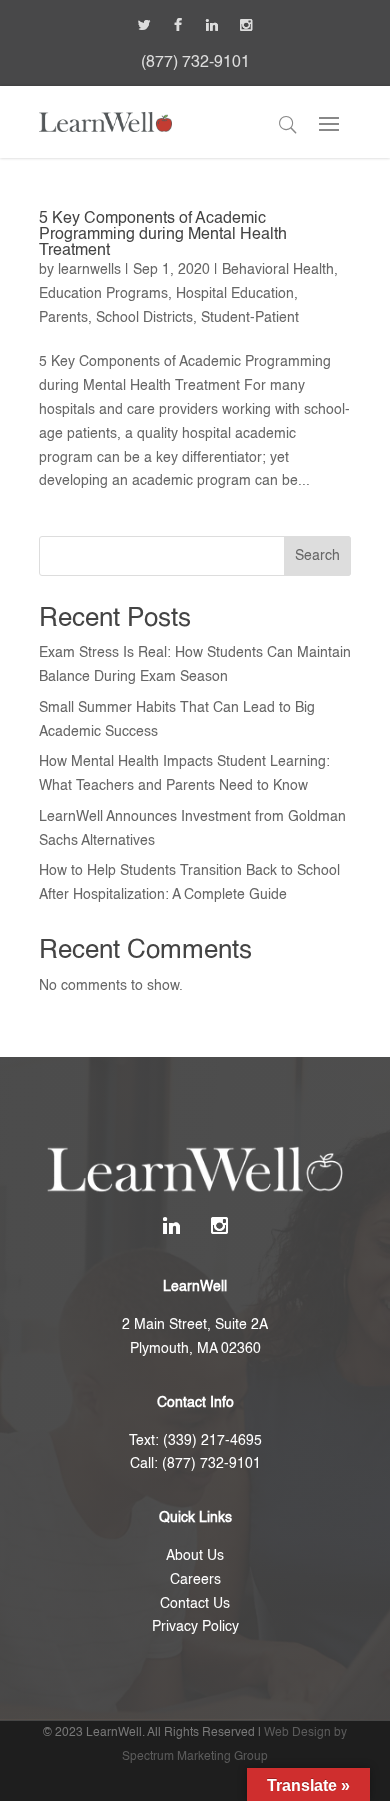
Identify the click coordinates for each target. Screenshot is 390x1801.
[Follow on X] (144, 25)
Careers (195, 1580)
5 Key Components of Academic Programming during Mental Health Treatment (163, 235)
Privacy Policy (195, 1627)
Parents (63, 318)
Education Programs (103, 294)
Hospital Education (235, 294)
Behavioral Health (278, 270)
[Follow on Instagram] (246, 25)
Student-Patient (250, 318)
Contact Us (195, 1604)
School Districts (144, 318)
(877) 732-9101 (195, 63)
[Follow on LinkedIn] (212, 25)
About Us (195, 1556)
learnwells (89, 270)
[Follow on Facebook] (178, 25)
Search (317, 556)
